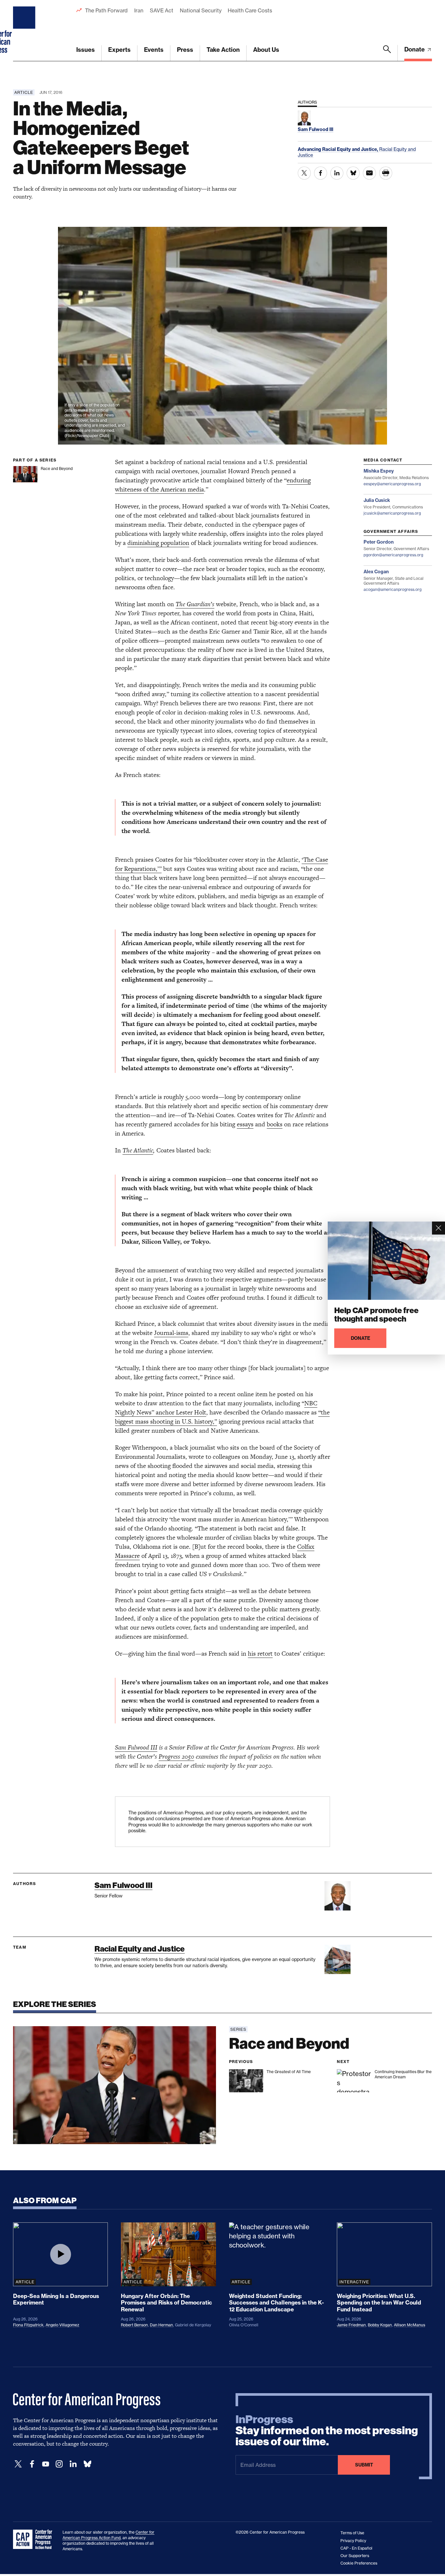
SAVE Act (162, 10)
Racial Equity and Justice (140, 1949)
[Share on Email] (369, 173)
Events (154, 50)
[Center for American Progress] (25, 31)
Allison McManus (409, 2325)
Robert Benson (134, 2325)
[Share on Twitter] (304, 173)
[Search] (387, 53)
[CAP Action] (35, 2539)
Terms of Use (352, 2533)
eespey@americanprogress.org (392, 484)
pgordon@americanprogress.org (393, 555)
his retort (260, 1654)
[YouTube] (46, 2464)
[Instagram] (59, 2464)
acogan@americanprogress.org (393, 589)
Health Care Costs (250, 10)
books (275, 1124)
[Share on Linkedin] (337, 173)
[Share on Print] (386, 173)
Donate (415, 49)
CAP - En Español (356, 2548)
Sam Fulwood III (123, 1885)
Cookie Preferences (359, 2563)
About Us (266, 50)
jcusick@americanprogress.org (392, 513)
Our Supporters (355, 2556)
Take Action (223, 50)
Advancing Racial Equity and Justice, (338, 149)
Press (185, 50)
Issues (86, 50)
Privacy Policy (353, 2541)
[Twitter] (18, 2464)
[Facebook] (32, 2464)
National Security (201, 10)
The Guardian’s (195, 604)
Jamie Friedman (351, 2325)
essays (245, 1124)
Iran (139, 10)
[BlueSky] (87, 2464)
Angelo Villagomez (62, 2325)
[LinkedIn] (73, 2464)
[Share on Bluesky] (353, 173)
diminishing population (158, 543)
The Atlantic (138, 1150)
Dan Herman (161, 2325)
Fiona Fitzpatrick (28, 2325)
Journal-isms (171, 1333)
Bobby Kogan (380, 2325)
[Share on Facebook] (321, 173)
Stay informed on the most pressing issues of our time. (327, 2431)
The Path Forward (106, 10)
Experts (119, 50)
